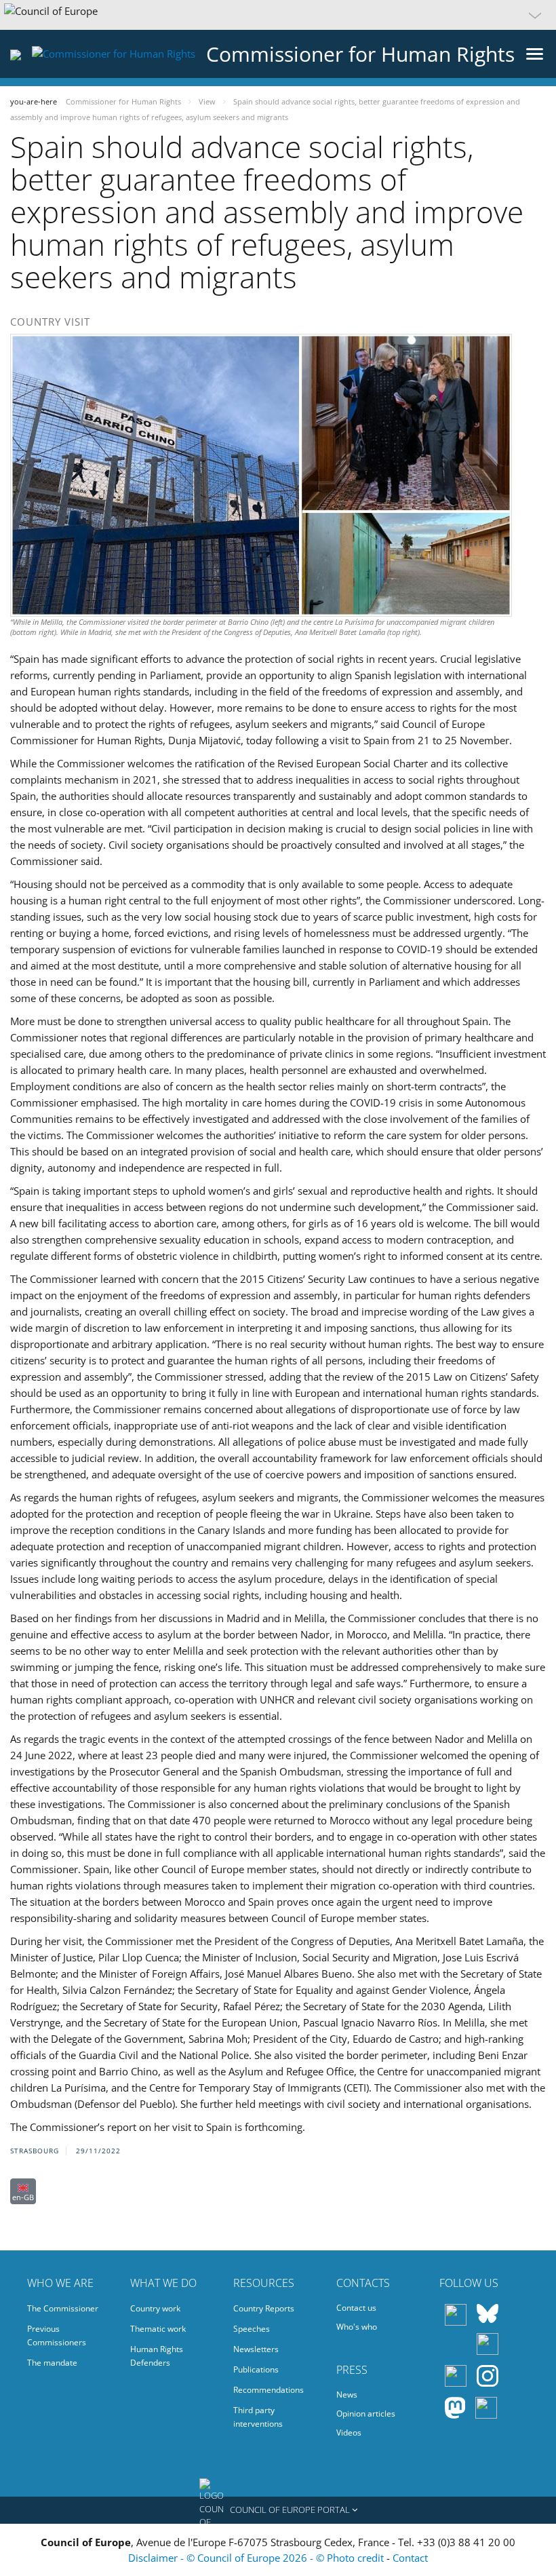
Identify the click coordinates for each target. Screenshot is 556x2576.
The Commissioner (63, 2308)
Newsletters (256, 2349)
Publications (256, 2369)
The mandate (52, 2363)
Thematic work (158, 2329)
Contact (410, 2558)
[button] (278, 15)
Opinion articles (366, 2414)
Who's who (357, 2327)
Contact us (356, 2308)
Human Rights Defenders (157, 2356)
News (347, 2395)
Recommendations (269, 2390)
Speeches (252, 2329)
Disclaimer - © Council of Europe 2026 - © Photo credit (257, 2558)
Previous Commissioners (57, 2335)
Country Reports (264, 2308)
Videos (349, 2433)
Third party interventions (258, 2417)
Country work (155, 2308)
